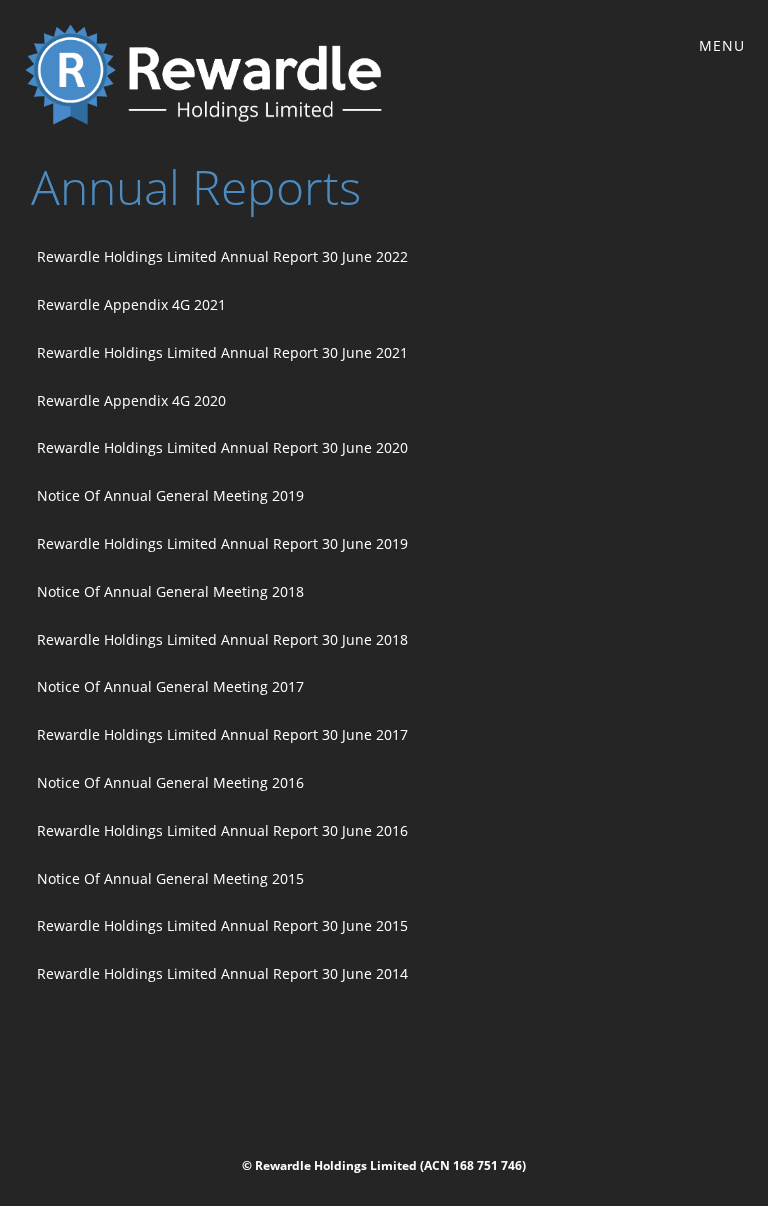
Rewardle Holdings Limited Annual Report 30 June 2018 (222, 639)
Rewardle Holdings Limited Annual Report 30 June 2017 (222, 734)
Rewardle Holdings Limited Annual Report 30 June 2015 (222, 925)
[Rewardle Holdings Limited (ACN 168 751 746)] (203, 74)
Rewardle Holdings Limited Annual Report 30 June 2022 (222, 256)
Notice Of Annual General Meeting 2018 (170, 591)
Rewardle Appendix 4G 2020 (131, 400)
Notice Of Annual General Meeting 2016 (170, 782)
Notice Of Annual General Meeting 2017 (170, 686)
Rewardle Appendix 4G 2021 (131, 304)
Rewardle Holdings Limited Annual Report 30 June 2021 (222, 352)
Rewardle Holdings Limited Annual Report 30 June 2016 (222, 830)
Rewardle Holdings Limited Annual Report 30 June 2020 (222, 447)
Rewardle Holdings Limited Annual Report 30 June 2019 (222, 543)
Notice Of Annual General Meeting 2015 (170, 878)
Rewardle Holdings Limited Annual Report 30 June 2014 (222, 973)
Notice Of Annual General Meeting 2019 (170, 495)
